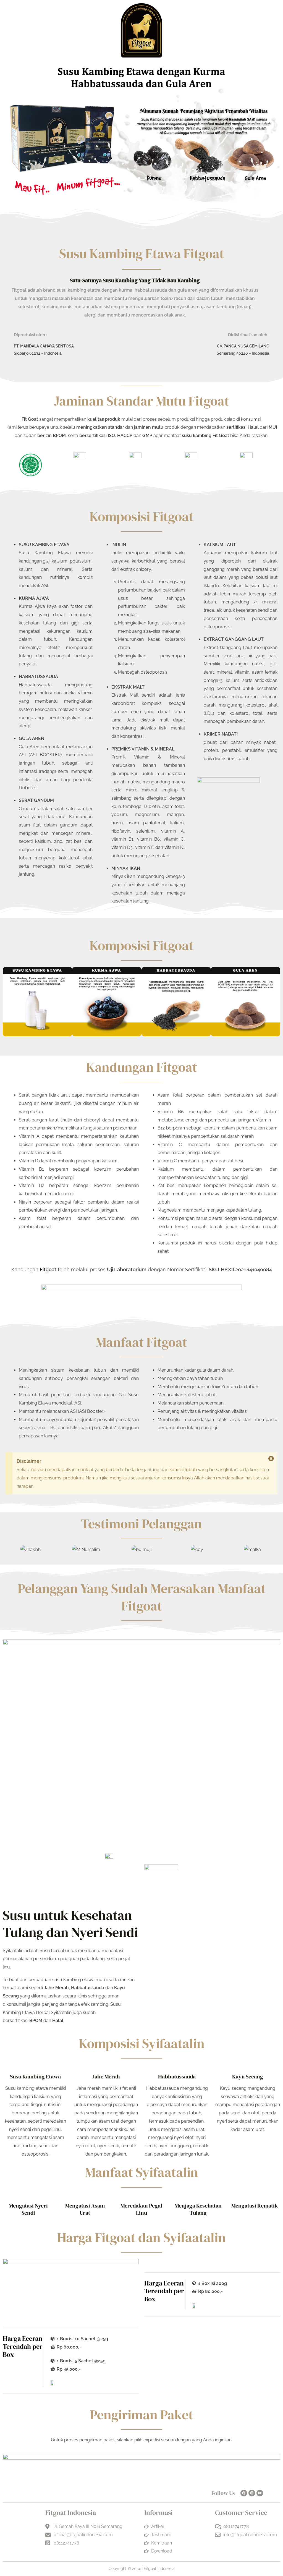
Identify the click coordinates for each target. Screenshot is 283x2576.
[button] (9, 1549)
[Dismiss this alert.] (271, 1459)
